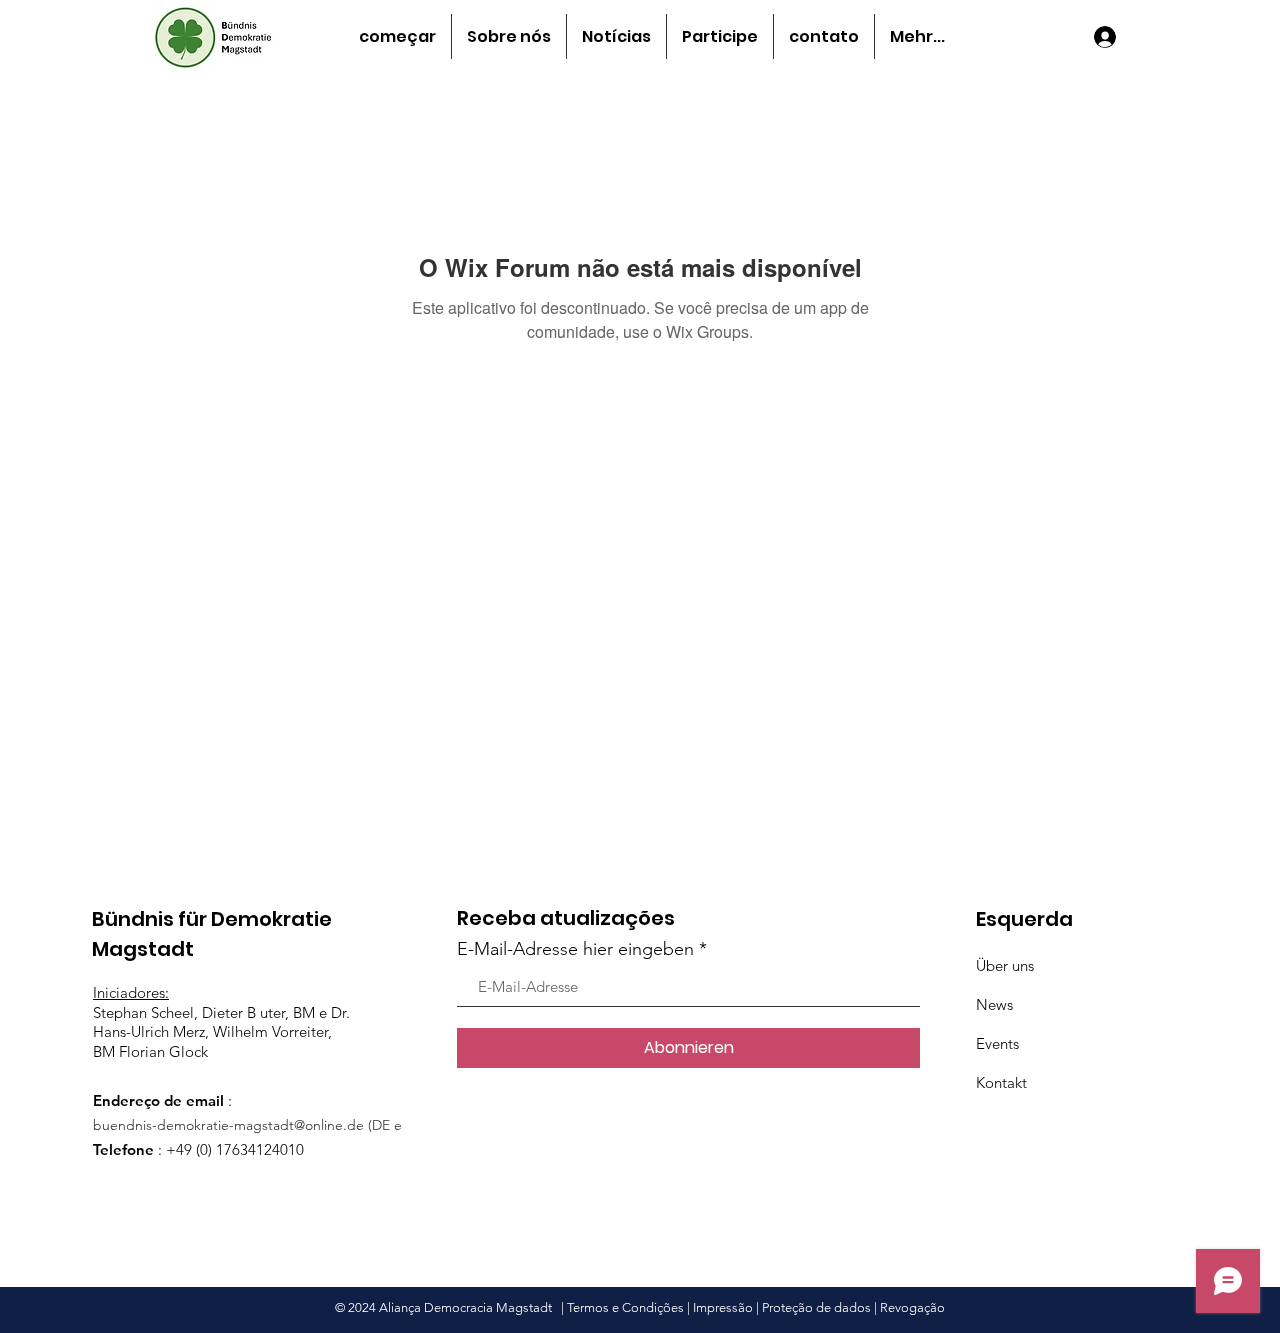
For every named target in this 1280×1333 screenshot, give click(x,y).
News (994, 1004)
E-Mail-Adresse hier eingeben (575, 949)
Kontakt (1001, 1082)
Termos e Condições (625, 1307)
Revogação (912, 1307)
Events (997, 1043)
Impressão (723, 1307)
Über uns (1005, 965)
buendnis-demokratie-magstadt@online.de (228, 1125)
